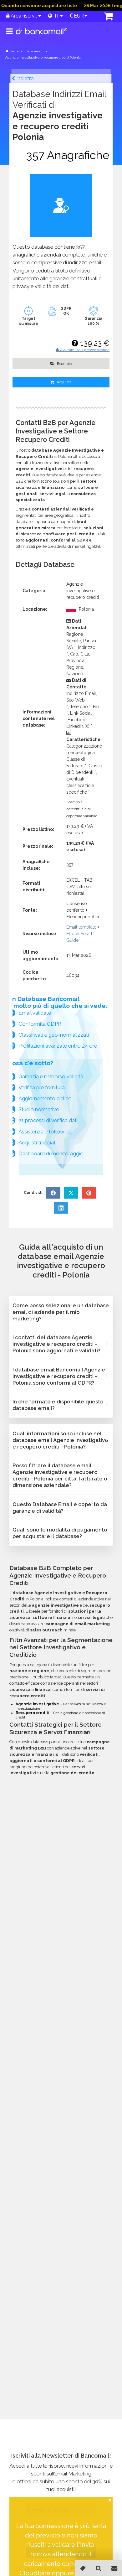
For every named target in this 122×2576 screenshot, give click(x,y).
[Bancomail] (42, 36)
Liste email (34, 51)
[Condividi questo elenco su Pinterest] (89, 1193)
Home (14, 51)
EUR (78, 16)
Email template (81, 927)
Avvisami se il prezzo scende (84, 350)
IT (56, 16)
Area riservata (23, 16)
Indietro (24, 78)
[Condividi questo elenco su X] (71, 1193)
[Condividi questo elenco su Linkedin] (61, 1208)
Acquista (64, 382)
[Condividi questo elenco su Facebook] (53, 1193)
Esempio (64, 364)
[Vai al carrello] (104, 17)
